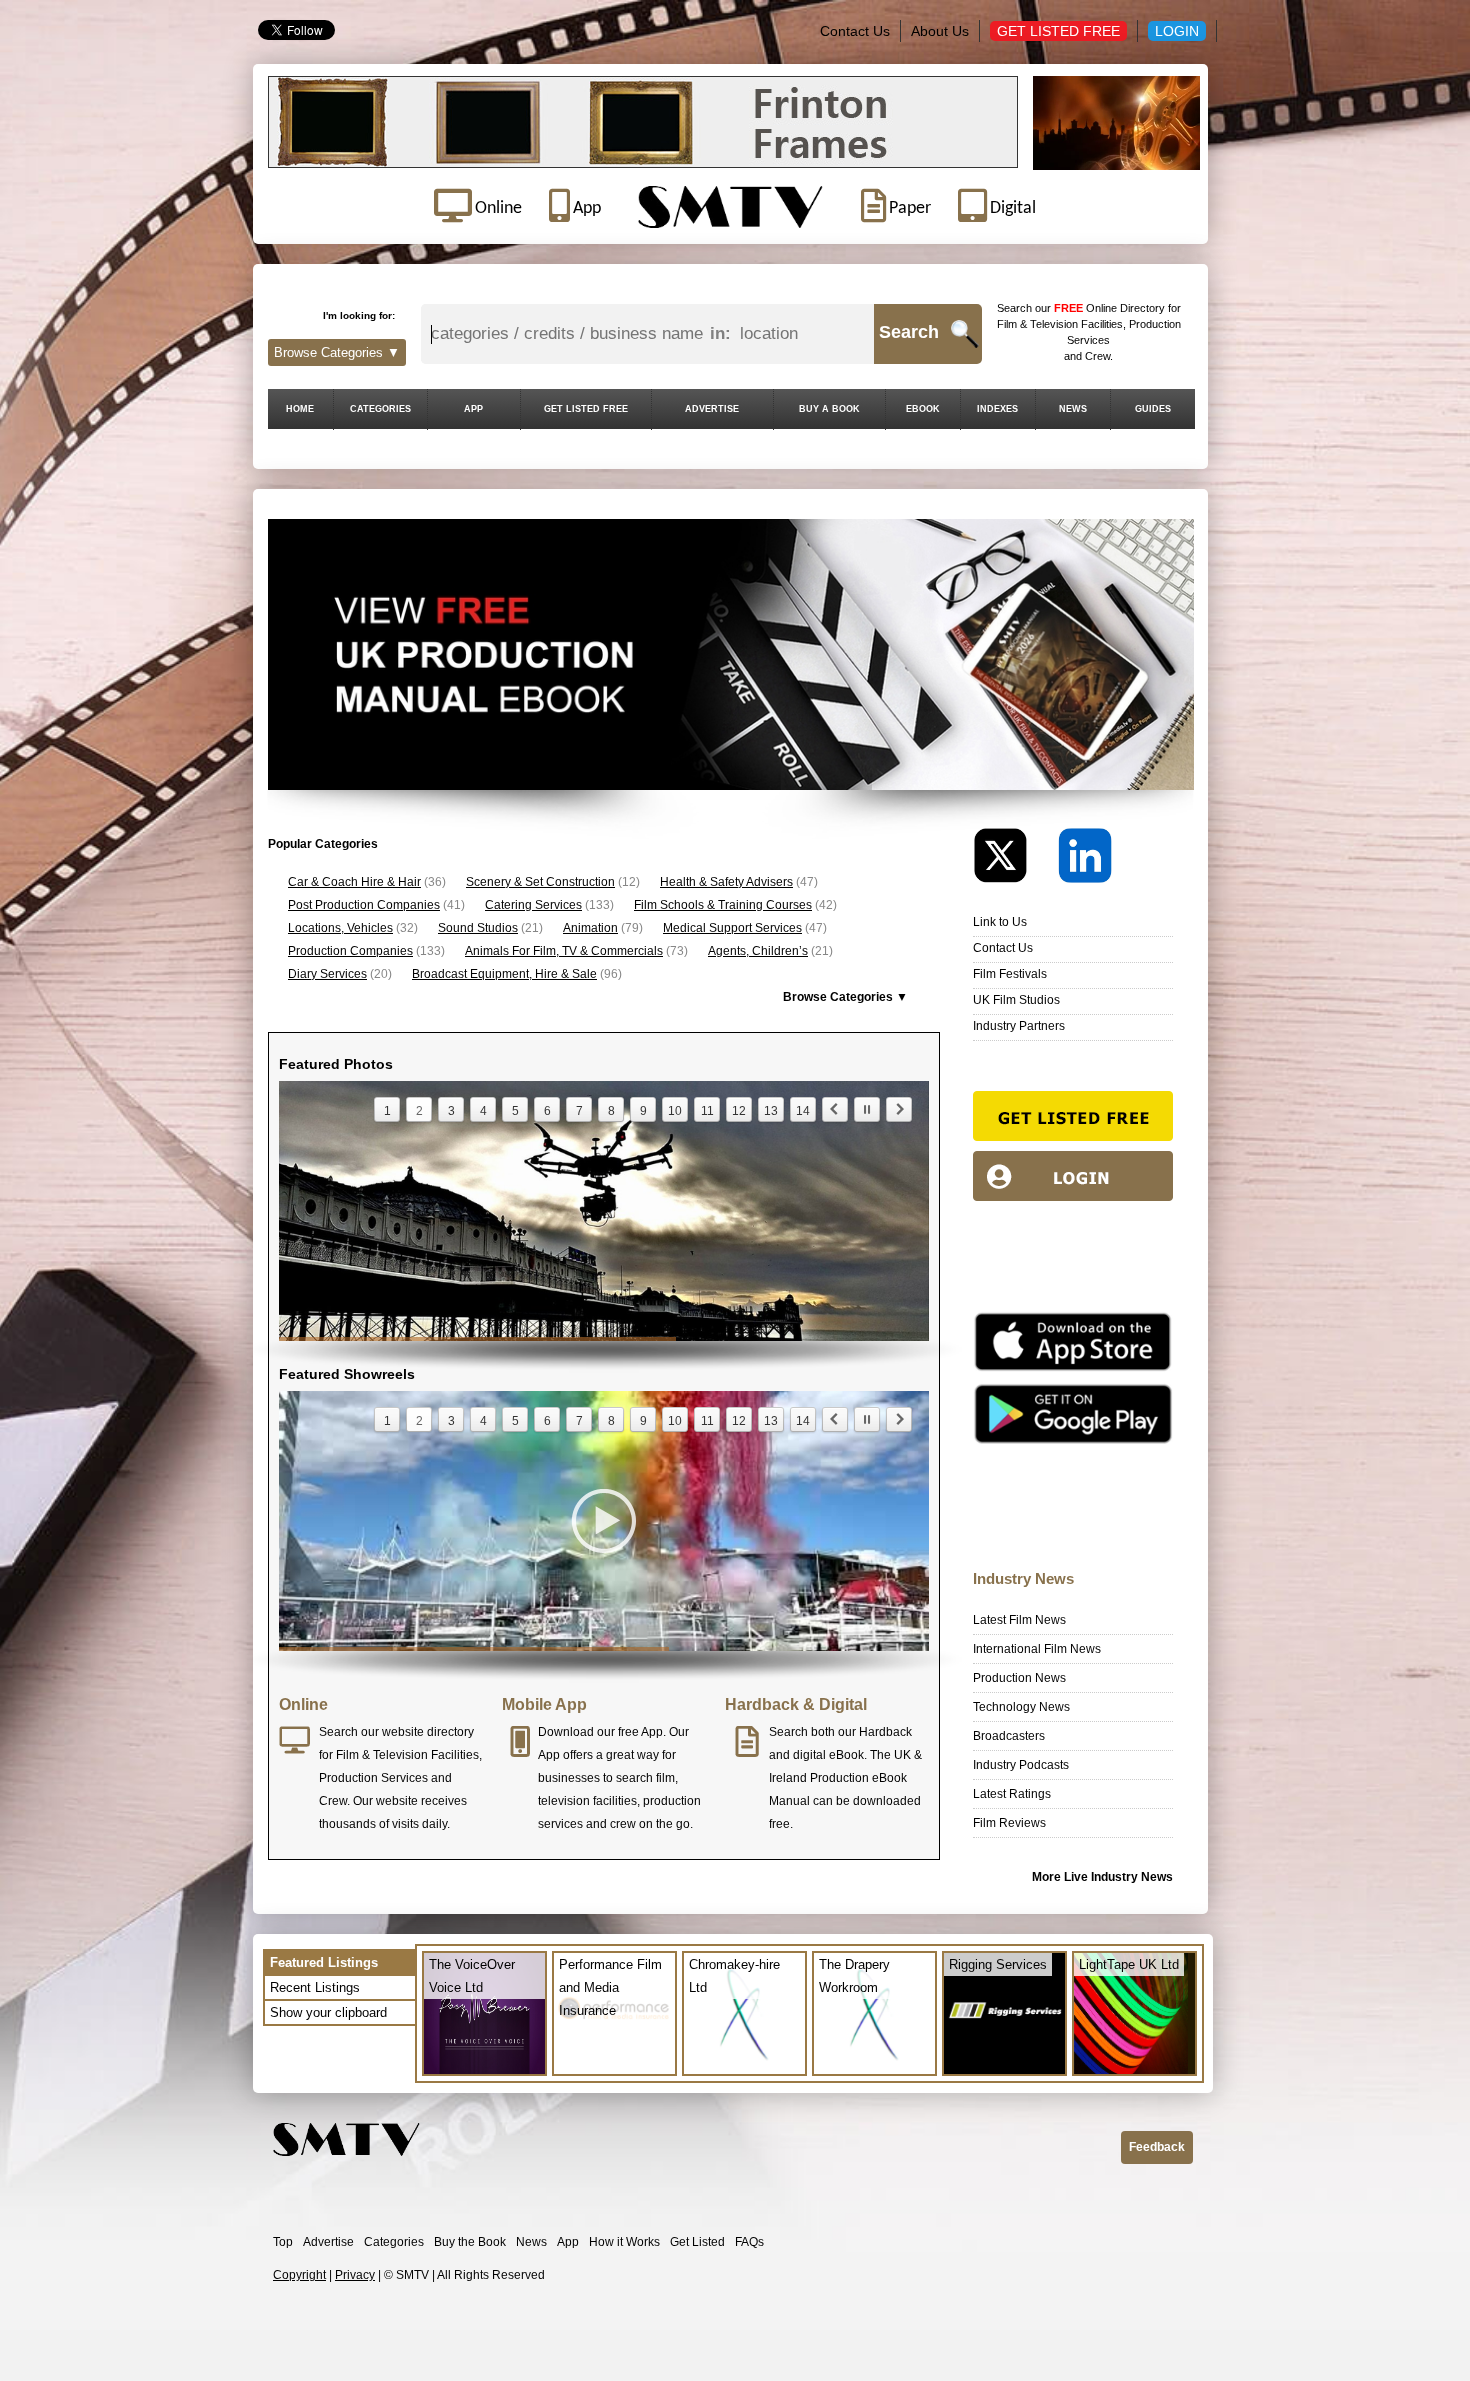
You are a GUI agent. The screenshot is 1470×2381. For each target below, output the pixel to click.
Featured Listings (324, 1962)
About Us (940, 31)
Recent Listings (315, 1987)
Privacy (355, 2275)
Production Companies (350, 951)
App (568, 2242)
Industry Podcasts (1021, 1765)
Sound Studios (478, 928)
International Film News (1037, 1649)
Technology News (1021, 1707)
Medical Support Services (732, 928)
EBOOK (923, 409)
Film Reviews (1009, 1823)
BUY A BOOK (829, 409)
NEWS (1073, 409)
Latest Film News (1019, 1620)
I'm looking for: (359, 315)
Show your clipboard (328, 2012)
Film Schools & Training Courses (723, 905)
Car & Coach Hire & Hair (354, 882)
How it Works (624, 2242)
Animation (590, 928)
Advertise (328, 2242)
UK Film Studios (1016, 1000)
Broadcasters (1009, 1736)
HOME (300, 409)
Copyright (299, 2275)
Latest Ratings (1012, 1794)
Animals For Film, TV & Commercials (564, 951)
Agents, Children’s (758, 951)
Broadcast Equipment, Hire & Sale (504, 974)
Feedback (1157, 2147)
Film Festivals (1010, 974)
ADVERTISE (712, 409)
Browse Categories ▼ (337, 352)
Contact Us (855, 31)
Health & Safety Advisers (726, 882)
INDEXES (997, 409)
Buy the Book (470, 2242)
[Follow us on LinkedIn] (1085, 860)
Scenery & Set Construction (540, 882)
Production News (1019, 1678)
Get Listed (697, 2242)
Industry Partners (1019, 1026)
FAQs (749, 2242)
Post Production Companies (364, 905)
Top (283, 2242)
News (531, 2242)
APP (473, 409)
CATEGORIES (380, 409)
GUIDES (1153, 409)
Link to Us (1000, 922)
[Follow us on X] (1014, 860)
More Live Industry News (1102, 1877)
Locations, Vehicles (340, 928)
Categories (394, 2242)
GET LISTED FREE (586, 409)
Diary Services (327, 974)
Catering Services (533, 905)
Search (909, 332)
